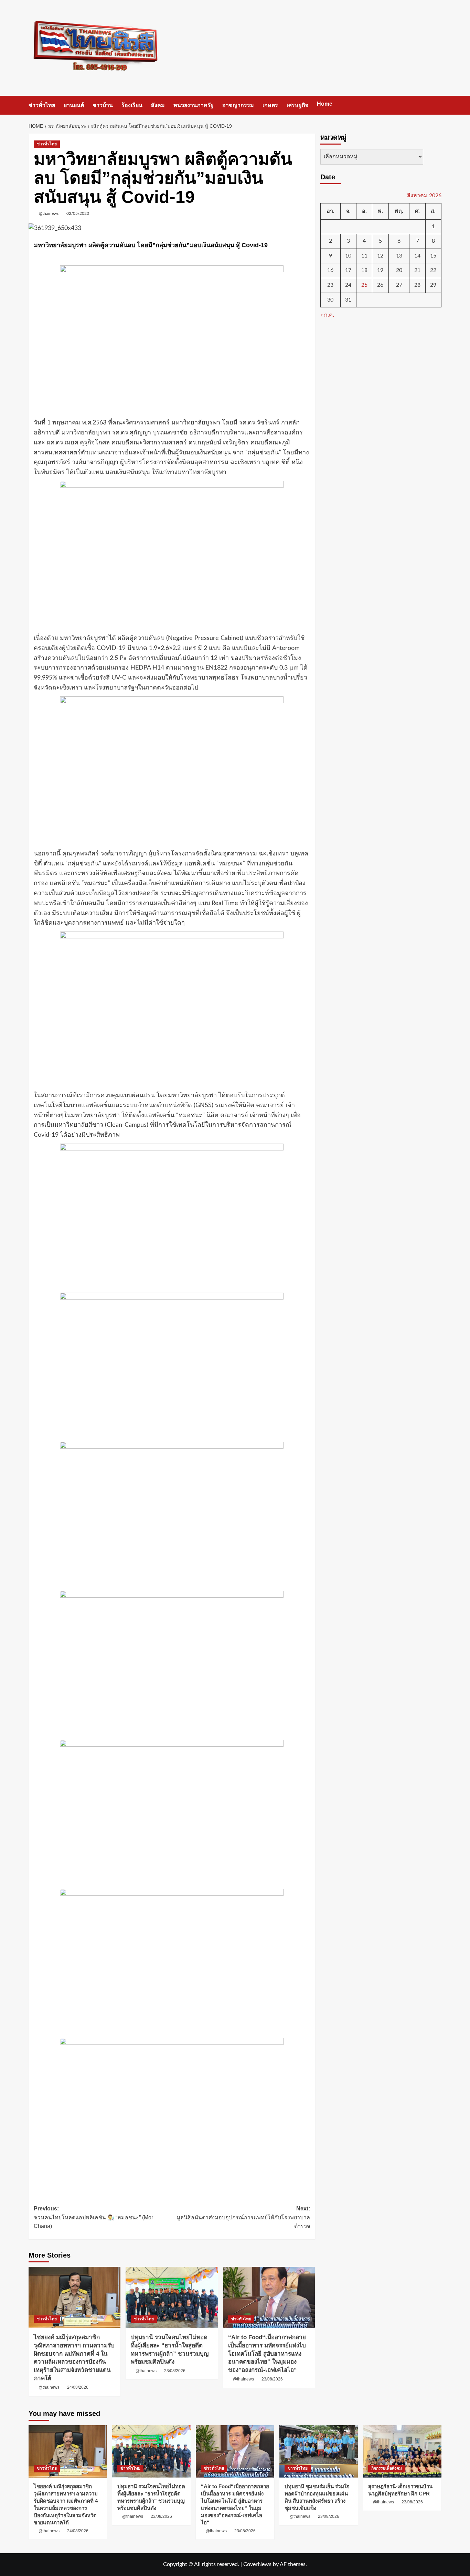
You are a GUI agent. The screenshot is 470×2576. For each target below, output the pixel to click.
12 (380, 256)
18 (364, 270)
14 (417, 256)
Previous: (93, 2217)
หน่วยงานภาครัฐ (194, 105)
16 (330, 270)
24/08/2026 (78, 2387)
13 (399, 256)
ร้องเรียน (132, 105)
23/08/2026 (175, 2371)
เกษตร (270, 105)
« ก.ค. (327, 315)
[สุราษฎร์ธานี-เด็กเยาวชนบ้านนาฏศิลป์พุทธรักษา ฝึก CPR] (402, 2451)
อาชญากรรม (238, 105)
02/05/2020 (78, 213)
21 (417, 270)
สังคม (158, 105)
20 (399, 270)
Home (325, 104)
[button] (437, 105)
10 (348, 256)
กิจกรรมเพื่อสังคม (387, 2468)
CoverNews (257, 2564)
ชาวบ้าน (103, 105)
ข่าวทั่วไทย (42, 105)
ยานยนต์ (74, 105)
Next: (243, 2217)
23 (330, 285)
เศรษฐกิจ (297, 105)
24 (348, 285)
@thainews (49, 213)
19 (380, 270)
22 (433, 270)
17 (348, 270)
